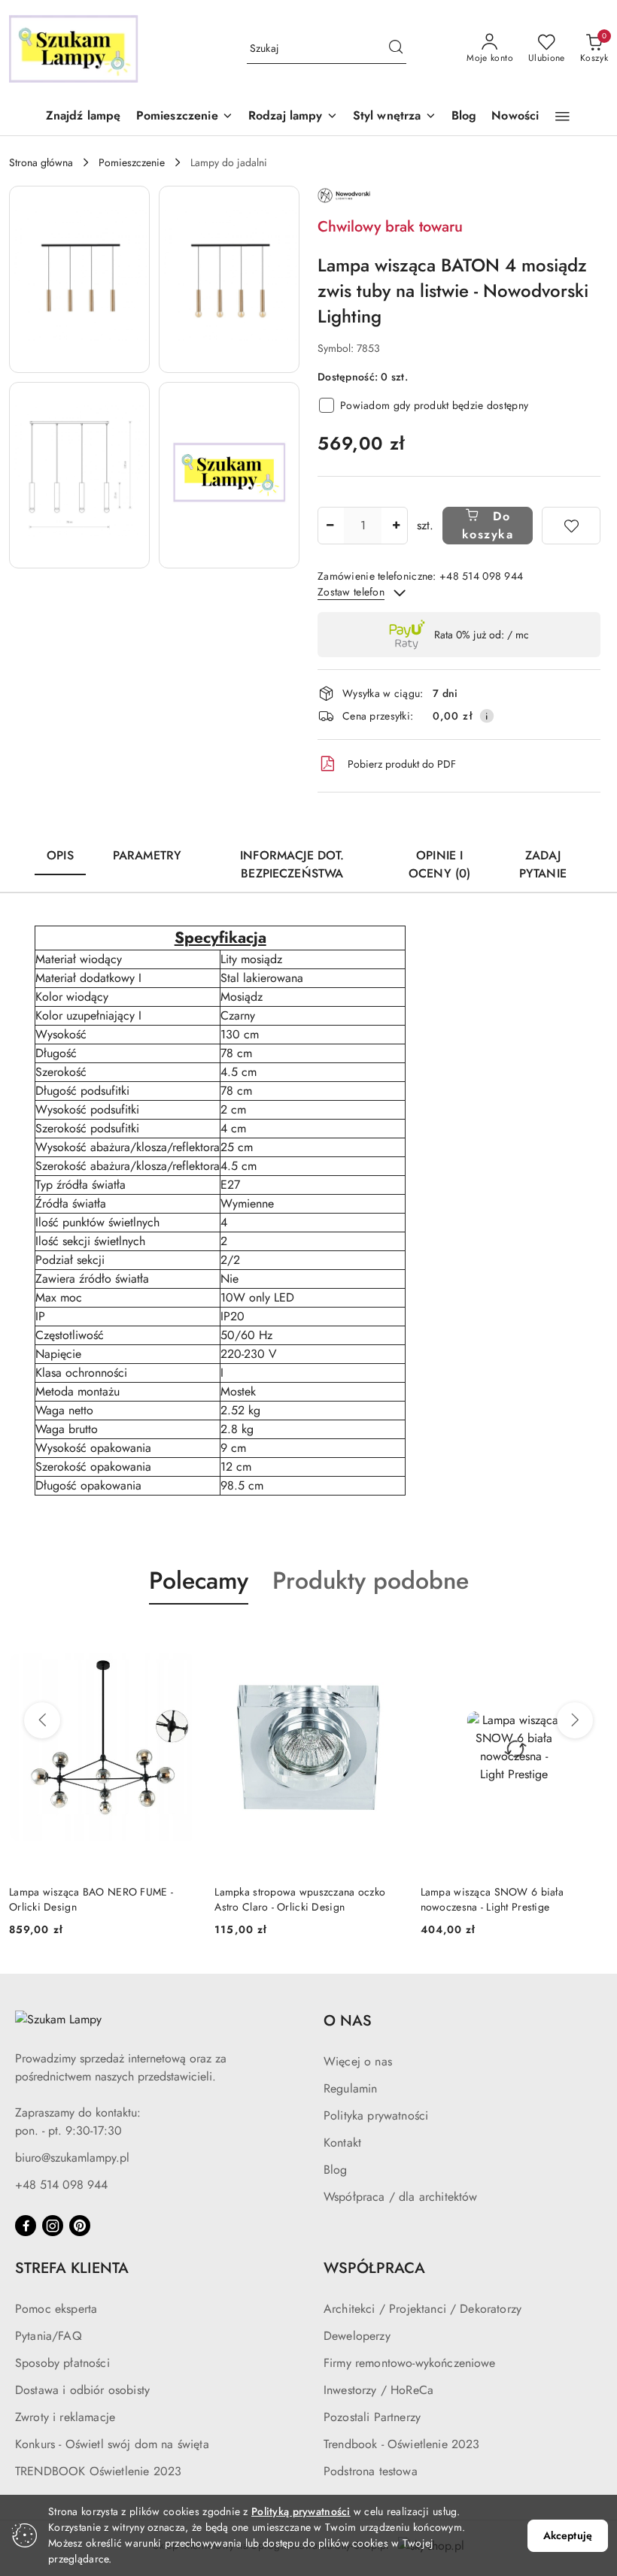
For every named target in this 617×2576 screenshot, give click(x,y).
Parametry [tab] (147, 855)
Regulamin (350, 2088)
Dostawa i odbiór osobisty (82, 2390)
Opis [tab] (60, 855)
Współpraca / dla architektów (400, 2197)
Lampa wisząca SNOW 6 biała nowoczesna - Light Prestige (492, 1899)
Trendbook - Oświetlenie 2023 (401, 2444)
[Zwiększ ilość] (396, 526)
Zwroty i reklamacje (65, 2417)
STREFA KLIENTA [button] (72, 2268)
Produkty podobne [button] (371, 1580)
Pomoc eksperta (56, 2309)
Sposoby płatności (62, 2363)
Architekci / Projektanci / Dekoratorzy (422, 2309)
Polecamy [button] (199, 1580)
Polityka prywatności (376, 2115)
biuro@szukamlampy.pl (72, 2158)
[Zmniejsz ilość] (330, 526)
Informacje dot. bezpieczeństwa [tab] (292, 864)
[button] (185, 117)
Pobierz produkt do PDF (402, 764)
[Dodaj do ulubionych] (571, 526)
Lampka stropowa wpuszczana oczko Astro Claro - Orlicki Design (300, 1899)
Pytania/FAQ (49, 2336)
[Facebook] (26, 2226)
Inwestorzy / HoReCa (378, 2390)
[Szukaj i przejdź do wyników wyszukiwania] (396, 49)
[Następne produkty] (575, 1720)
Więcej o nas (358, 2061)
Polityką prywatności (301, 2511)
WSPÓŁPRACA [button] (374, 2268)
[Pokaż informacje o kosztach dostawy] (487, 716)
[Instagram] (53, 2226)
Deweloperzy (357, 2336)
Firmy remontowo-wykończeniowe (410, 2363)
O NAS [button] (348, 2021)
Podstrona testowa (371, 2471)
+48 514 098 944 (61, 2185)
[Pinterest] (80, 2226)
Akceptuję (568, 2535)
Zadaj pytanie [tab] (543, 864)
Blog (336, 2170)
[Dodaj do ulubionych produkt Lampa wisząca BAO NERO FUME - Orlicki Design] (179, 1640)
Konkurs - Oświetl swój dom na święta (112, 2444)
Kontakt (342, 2143)
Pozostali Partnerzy (372, 2417)
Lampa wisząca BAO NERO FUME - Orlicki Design (91, 1899)
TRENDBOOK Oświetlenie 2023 (98, 2471)
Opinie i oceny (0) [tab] (439, 864)
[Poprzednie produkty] (42, 1720)
